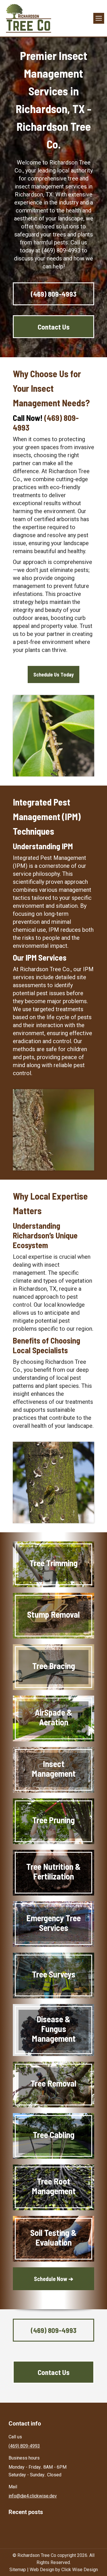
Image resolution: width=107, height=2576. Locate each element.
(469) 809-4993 (24, 2446)
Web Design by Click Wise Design (64, 2570)
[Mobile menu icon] (99, 18)
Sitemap (18, 2570)
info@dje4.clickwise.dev (33, 2496)
